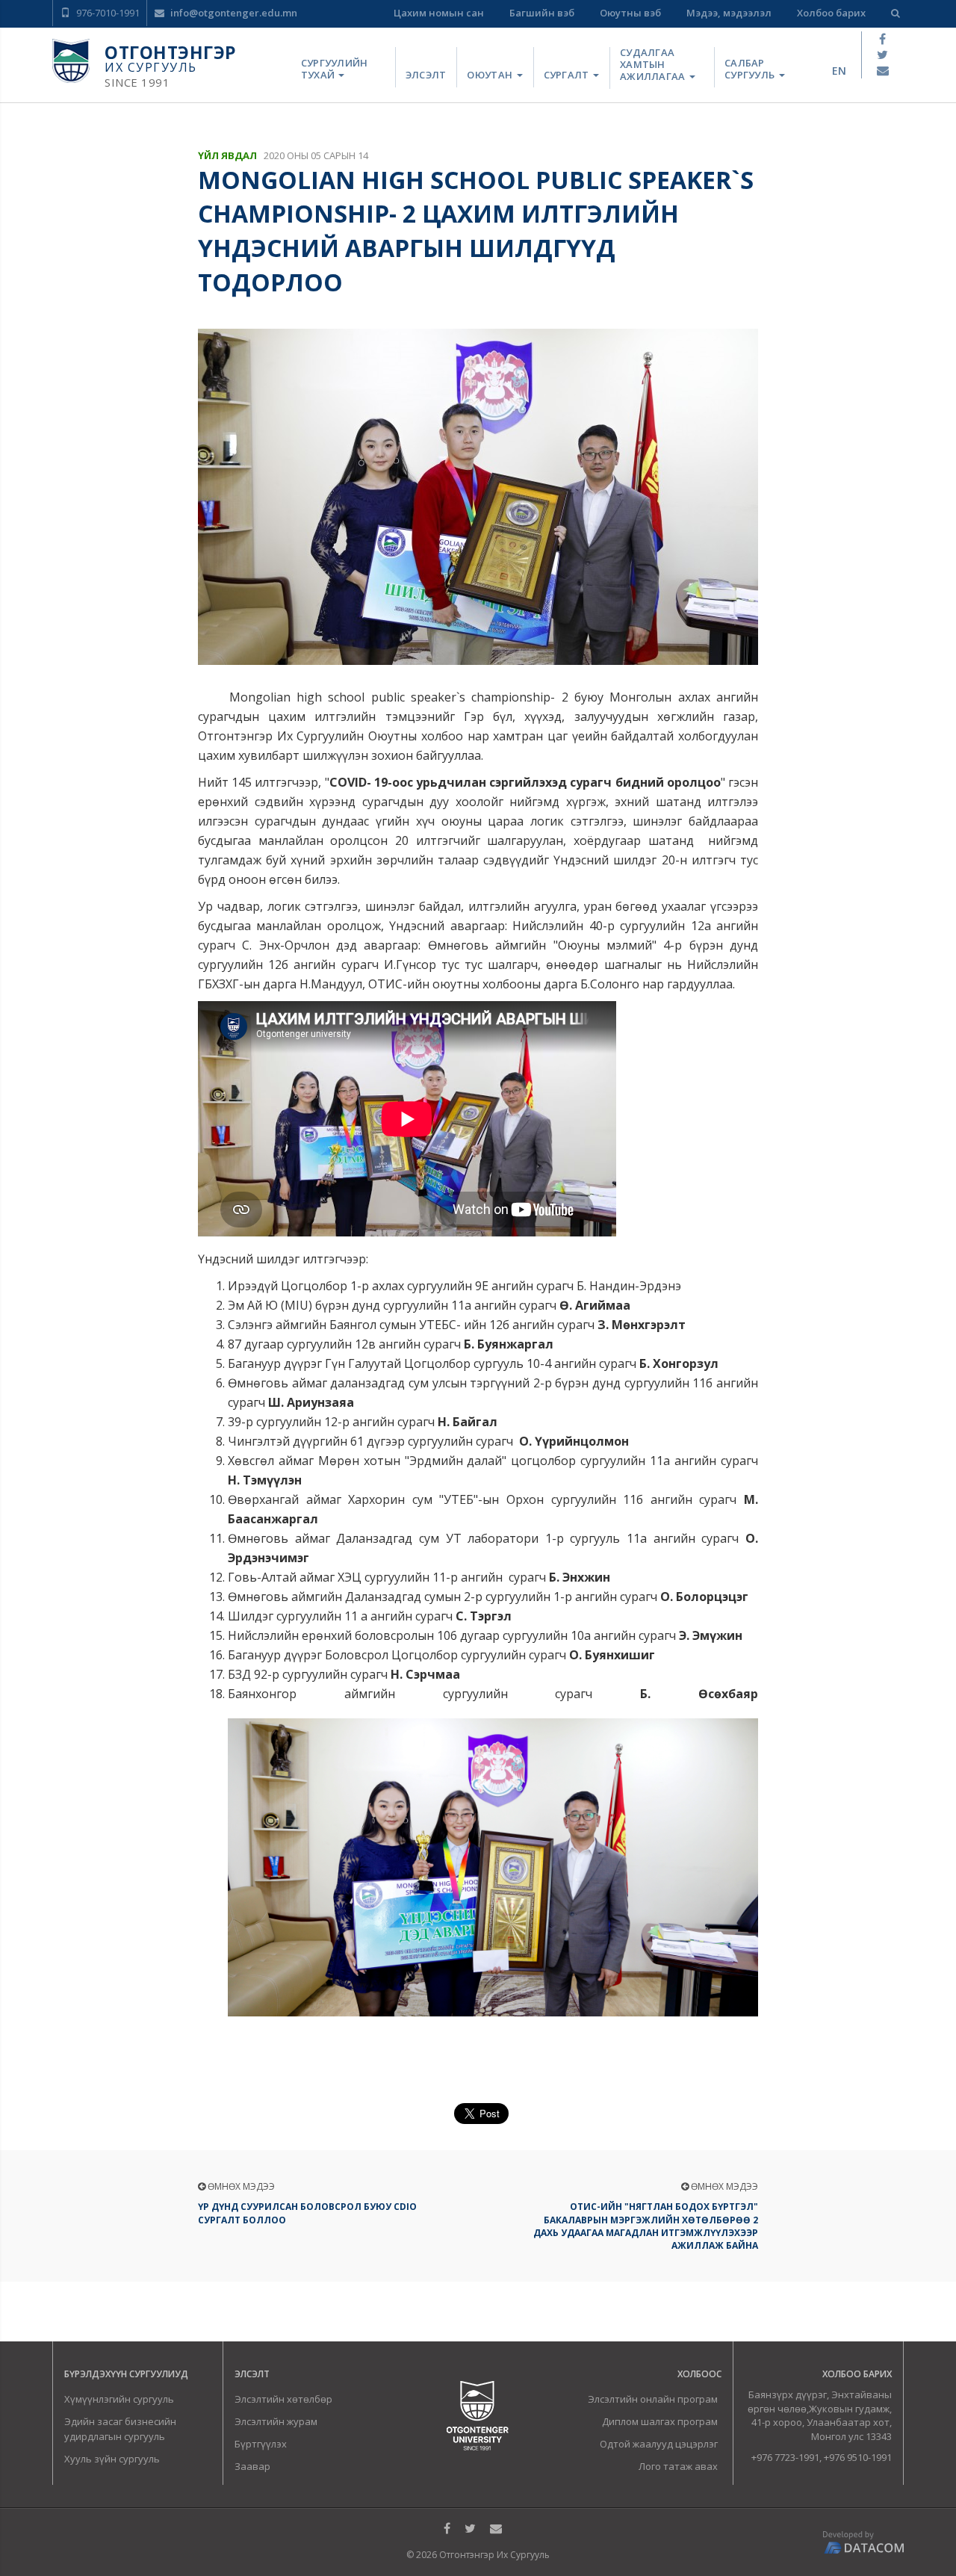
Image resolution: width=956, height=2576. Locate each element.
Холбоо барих (831, 13)
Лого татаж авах (678, 2466)
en (839, 71)
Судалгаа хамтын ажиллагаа (654, 65)
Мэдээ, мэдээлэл (729, 13)
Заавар (252, 2466)
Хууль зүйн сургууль (112, 2459)
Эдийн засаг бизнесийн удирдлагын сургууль (120, 2429)
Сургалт (568, 75)
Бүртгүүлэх (261, 2444)
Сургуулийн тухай (335, 69)
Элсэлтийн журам (276, 2421)
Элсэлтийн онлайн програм (653, 2399)
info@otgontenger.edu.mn (233, 13)
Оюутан (491, 75)
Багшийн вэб (542, 13)
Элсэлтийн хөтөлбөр (283, 2399)
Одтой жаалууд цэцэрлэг (659, 2444)
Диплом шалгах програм (660, 2421)
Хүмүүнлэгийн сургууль (119, 2399)
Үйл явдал (227, 155)
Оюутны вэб (630, 13)
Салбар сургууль (751, 69)
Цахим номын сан (439, 13)
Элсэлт (426, 75)
